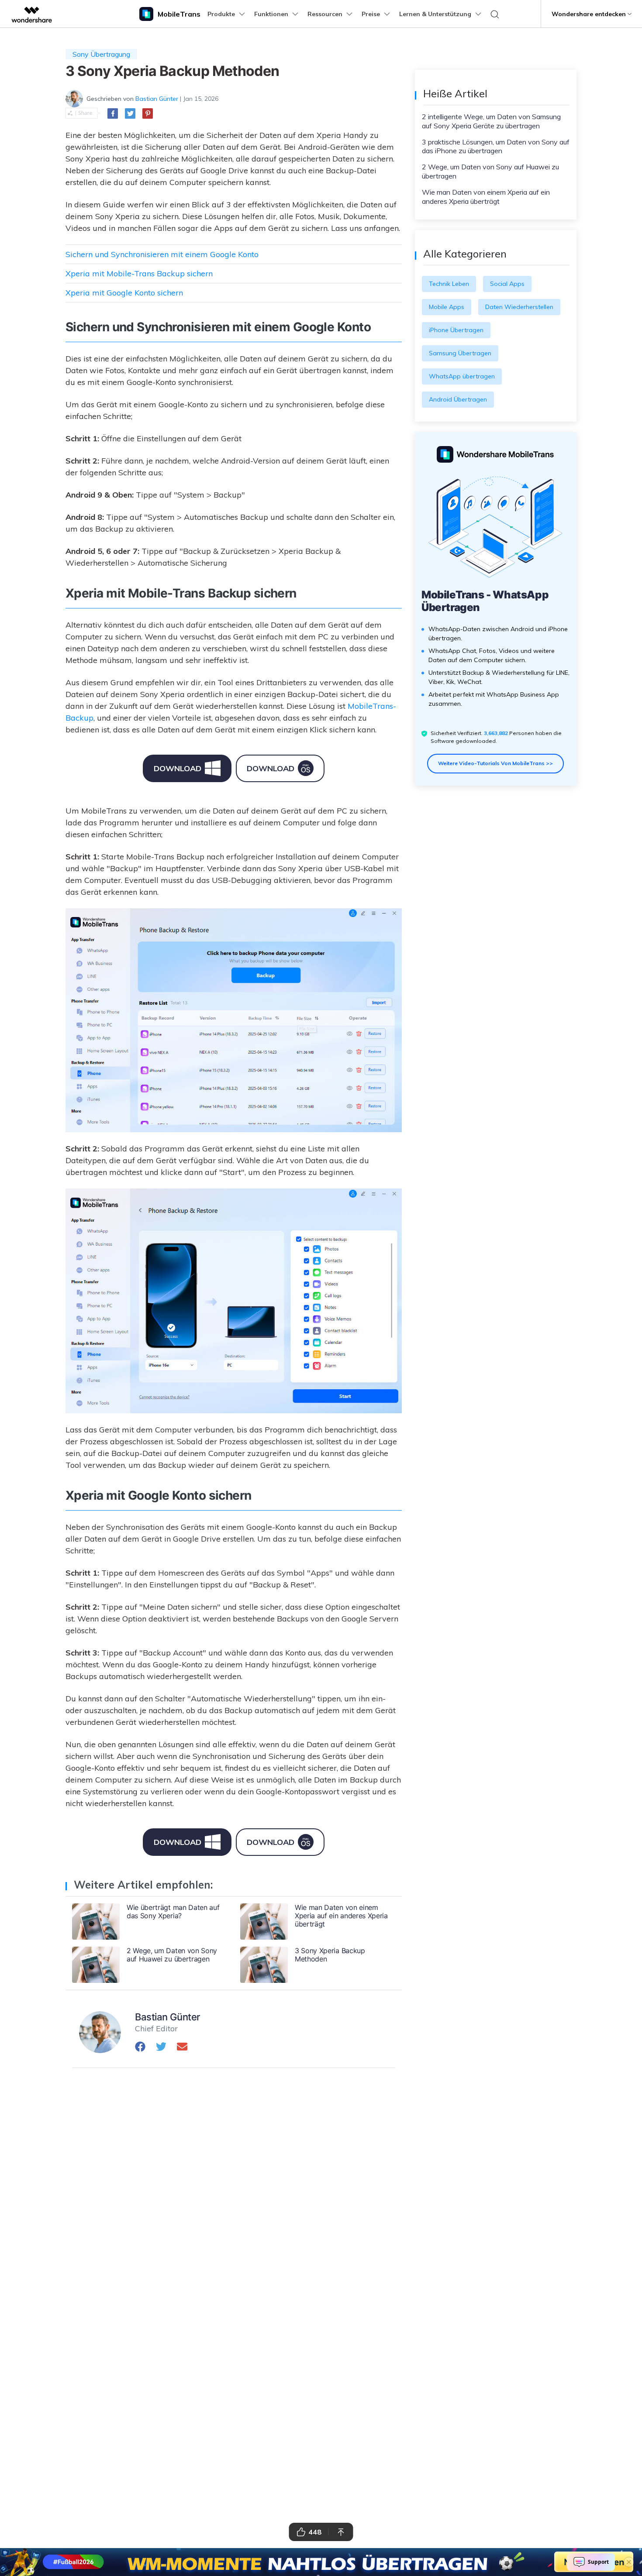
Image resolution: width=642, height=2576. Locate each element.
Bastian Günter (157, 99)
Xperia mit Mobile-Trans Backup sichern (139, 273)
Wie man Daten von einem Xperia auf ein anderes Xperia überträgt (486, 197)
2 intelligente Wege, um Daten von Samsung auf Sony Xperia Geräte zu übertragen (491, 121)
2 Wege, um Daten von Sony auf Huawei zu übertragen (490, 171)
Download (178, 768)
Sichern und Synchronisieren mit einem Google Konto (162, 254)
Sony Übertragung (101, 54)
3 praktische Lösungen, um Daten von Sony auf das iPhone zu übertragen (496, 146)
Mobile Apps (447, 307)
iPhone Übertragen (456, 330)
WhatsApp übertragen (462, 376)
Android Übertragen (458, 399)
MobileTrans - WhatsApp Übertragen (485, 601)
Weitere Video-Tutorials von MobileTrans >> (495, 763)
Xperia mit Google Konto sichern (124, 293)
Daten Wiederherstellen (519, 307)
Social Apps (507, 284)
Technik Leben (449, 284)
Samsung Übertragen (460, 353)
